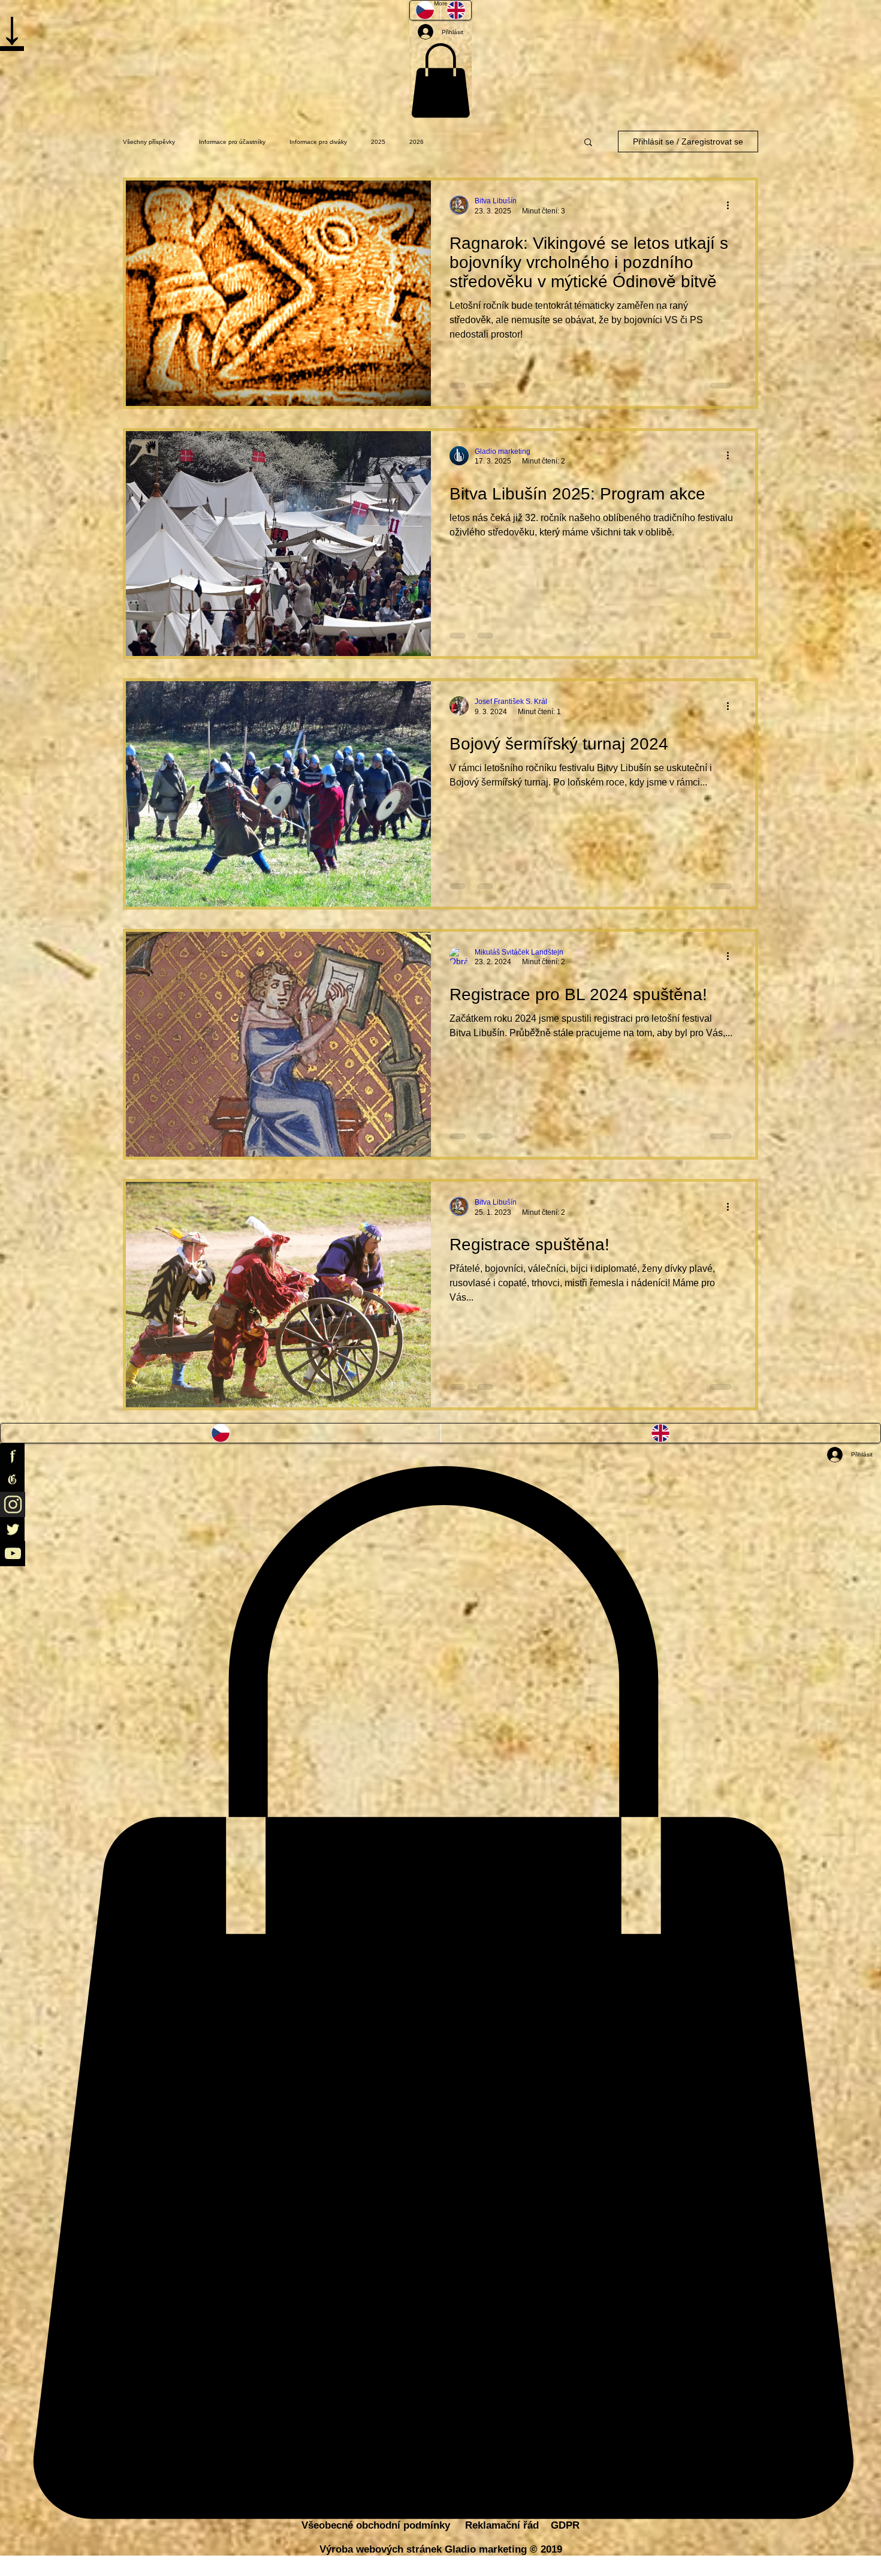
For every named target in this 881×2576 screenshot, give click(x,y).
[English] (661, 1433)
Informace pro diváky (318, 142)
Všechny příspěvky (149, 142)
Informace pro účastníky (232, 142)
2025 (378, 142)
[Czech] (221, 1433)
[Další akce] (732, 205)
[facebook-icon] (441, 1456)
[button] (441, 80)
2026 (417, 142)
